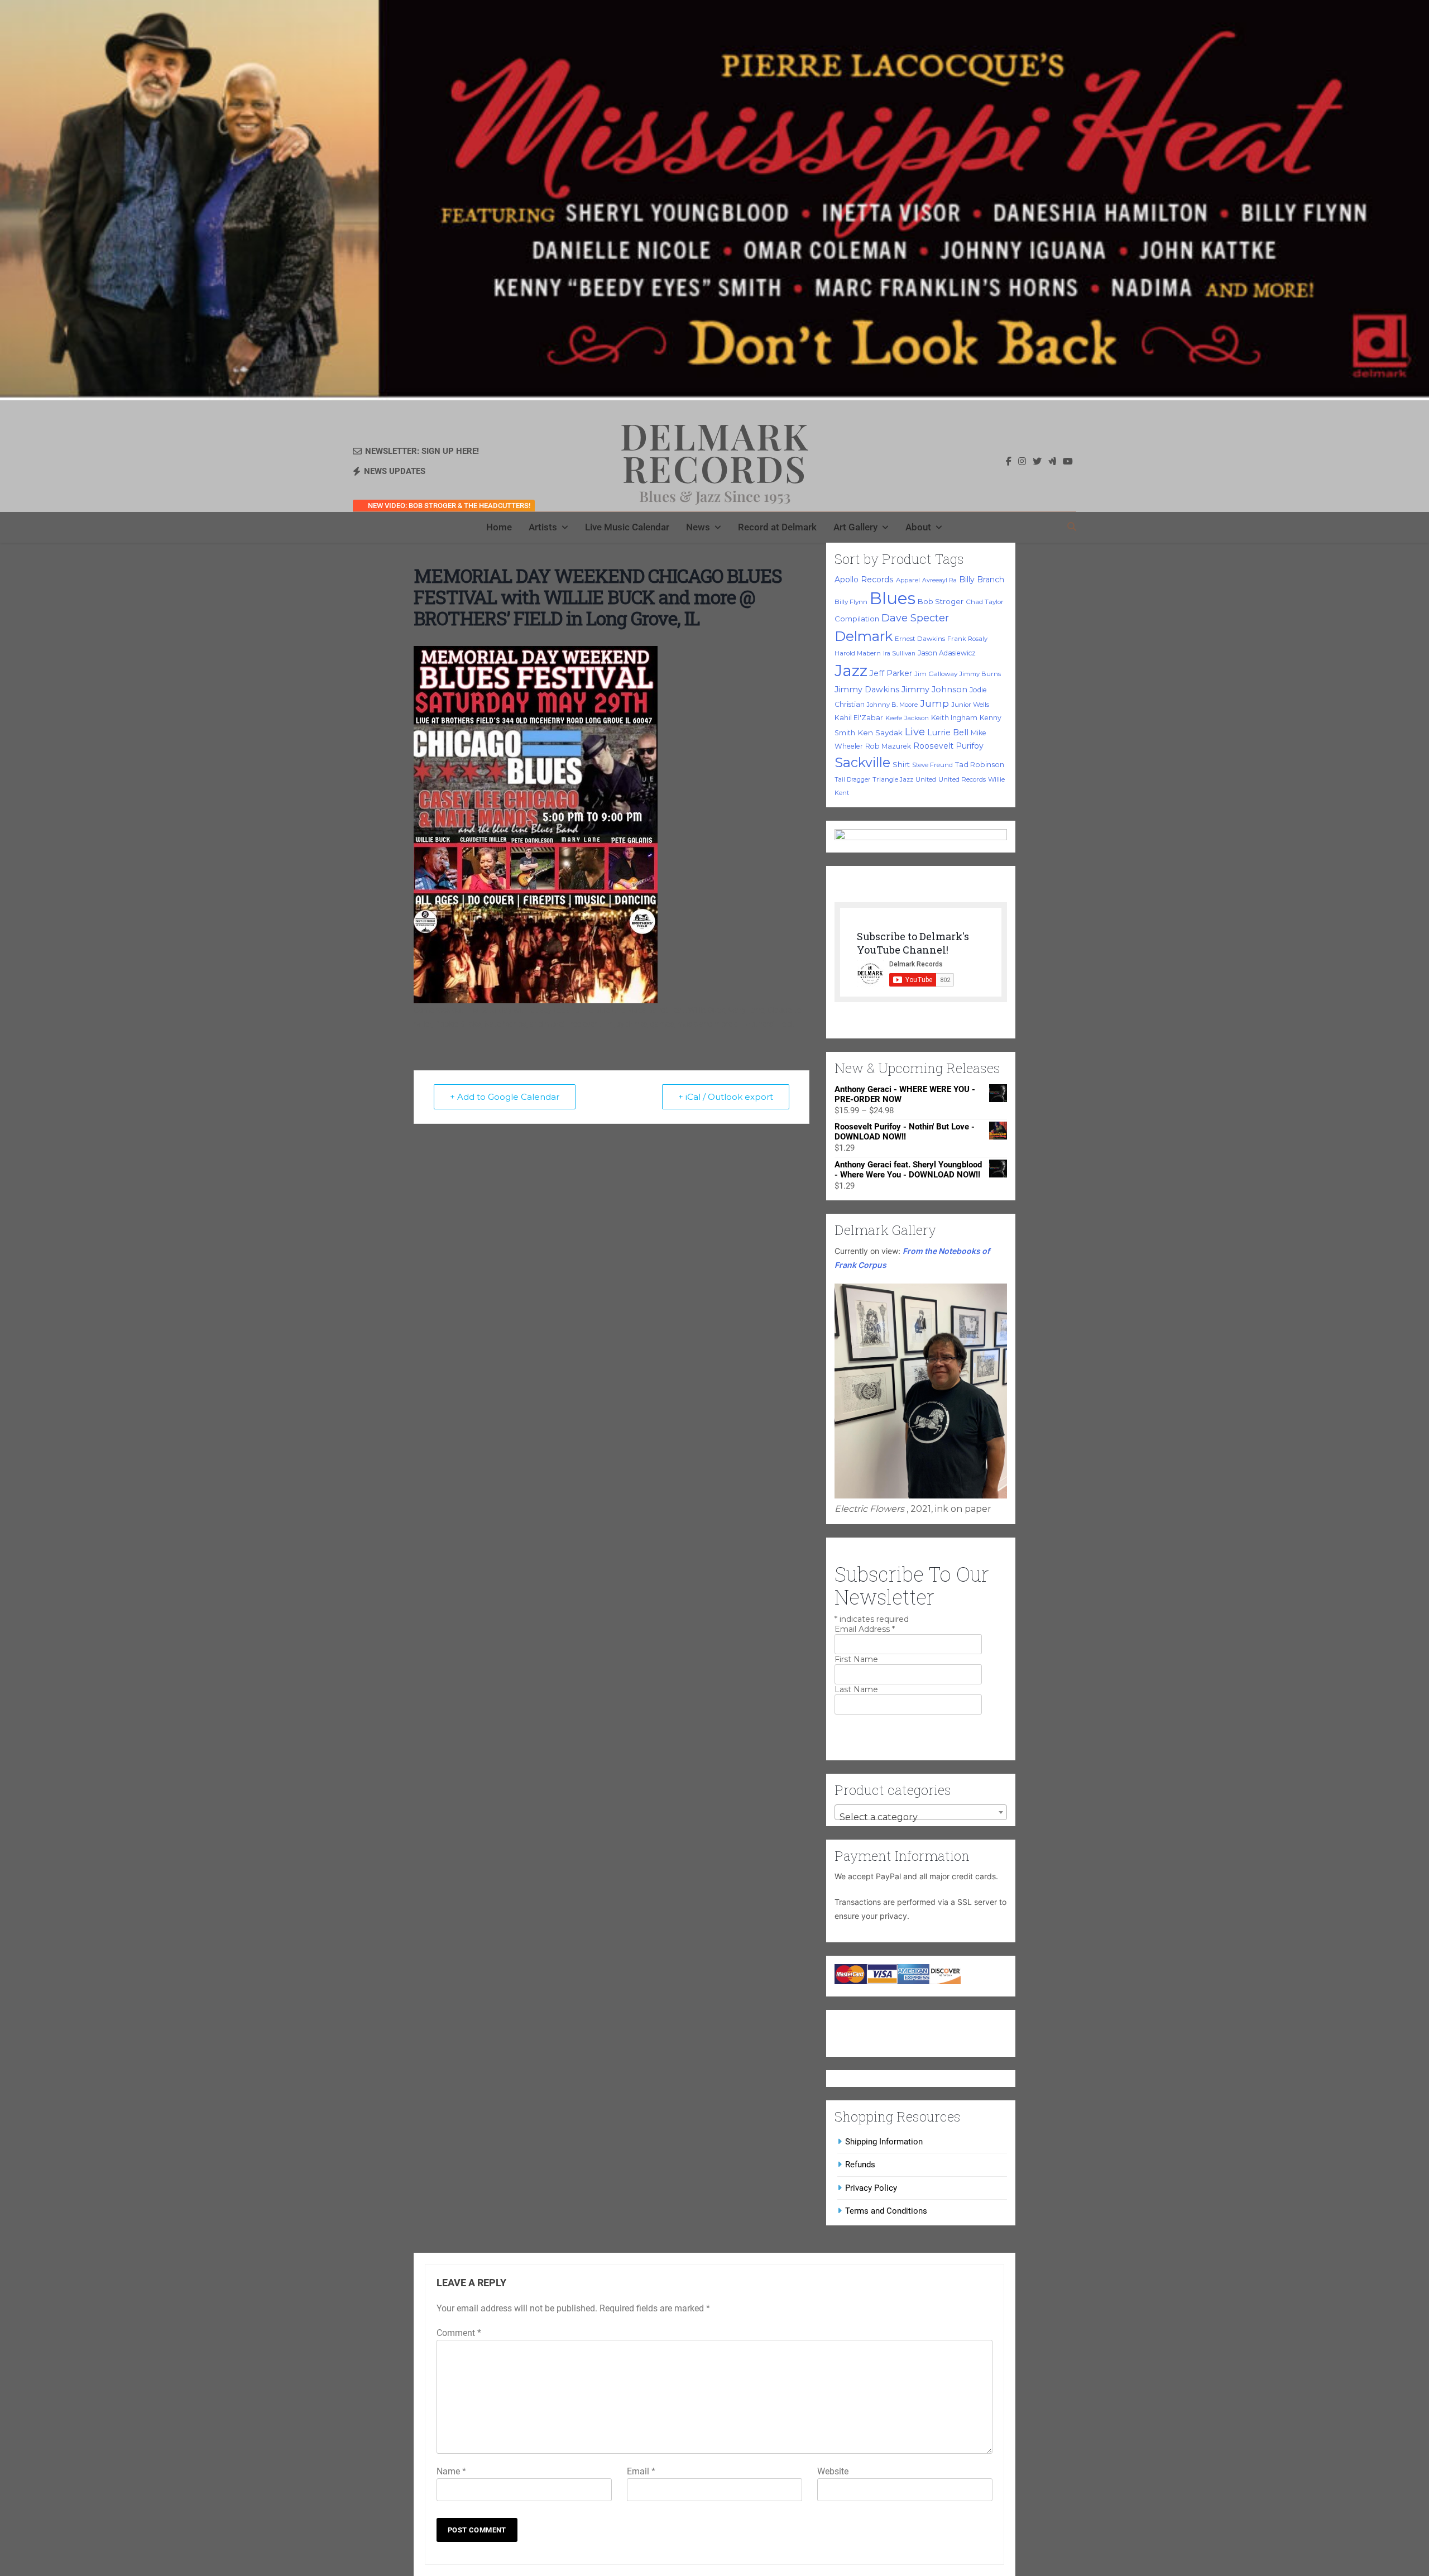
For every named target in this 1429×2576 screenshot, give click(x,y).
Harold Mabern (858, 653)
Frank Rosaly (967, 639)
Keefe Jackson (907, 718)
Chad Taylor (985, 602)
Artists (543, 527)
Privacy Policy (871, 2188)
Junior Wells (970, 705)
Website (833, 2471)
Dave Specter (915, 618)
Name (451, 2471)
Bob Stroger (941, 601)
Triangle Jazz (893, 779)
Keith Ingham (954, 718)
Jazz (851, 671)
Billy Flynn (851, 602)
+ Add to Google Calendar (505, 1097)
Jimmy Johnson (934, 690)
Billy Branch (982, 580)
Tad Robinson (980, 765)
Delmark (864, 636)
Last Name (856, 1689)
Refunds (860, 2165)
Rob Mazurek (888, 746)
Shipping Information (884, 2142)
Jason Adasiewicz (947, 653)
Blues (893, 598)
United (926, 779)
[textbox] (921, 1817)
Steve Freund (932, 765)
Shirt (901, 764)
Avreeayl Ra (939, 580)
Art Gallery (855, 527)
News (698, 527)
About (918, 527)
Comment (459, 2333)
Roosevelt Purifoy (948, 746)
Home (499, 527)
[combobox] (921, 1812)
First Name (856, 1659)
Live (915, 732)
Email (641, 2471)
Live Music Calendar (627, 527)
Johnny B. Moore (892, 705)
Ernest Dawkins (920, 639)
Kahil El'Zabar (859, 718)
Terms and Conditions (886, 2211)
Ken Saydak (880, 732)
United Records (962, 779)
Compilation (857, 619)
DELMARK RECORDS (715, 452)
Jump (934, 703)
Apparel (908, 580)
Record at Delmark (777, 527)
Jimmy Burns (980, 674)
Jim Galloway (936, 674)
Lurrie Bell (948, 732)
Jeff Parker (891, 673)
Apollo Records (864, 580)
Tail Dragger (852, 780)
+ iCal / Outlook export (726, 1097)
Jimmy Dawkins (867, 690)
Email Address (865, 1629)
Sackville (862, 762)
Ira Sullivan (899, 653)
